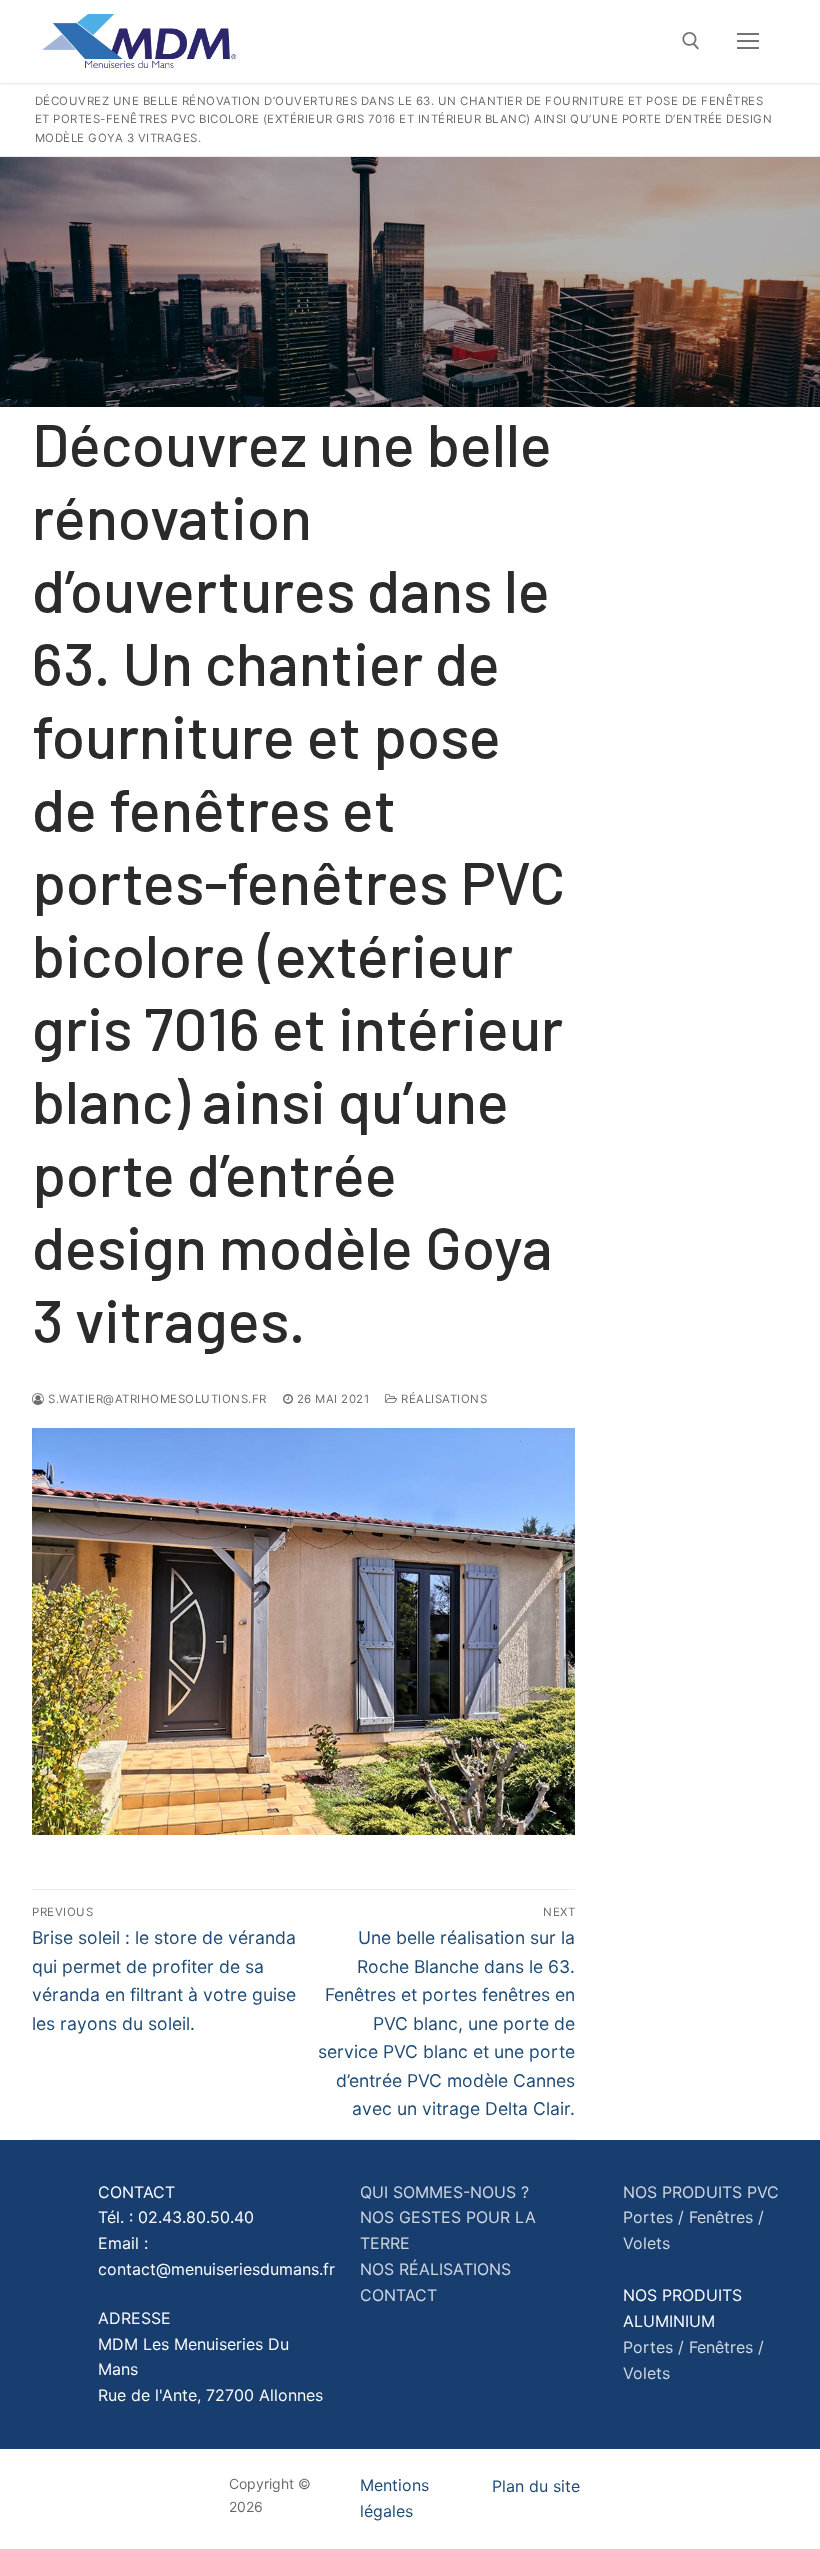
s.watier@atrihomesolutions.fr (156, 1399)
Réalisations (442, 1399)
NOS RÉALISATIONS (435, 2269)
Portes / (653, 2217)
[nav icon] (748, 42)
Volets (646, 2243)
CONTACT (398, 2295)
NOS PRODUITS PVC (701, 2192)
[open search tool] (691, 41)
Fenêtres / (726, 2217)
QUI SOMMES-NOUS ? (444, 2192)
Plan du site (536, 2486)
